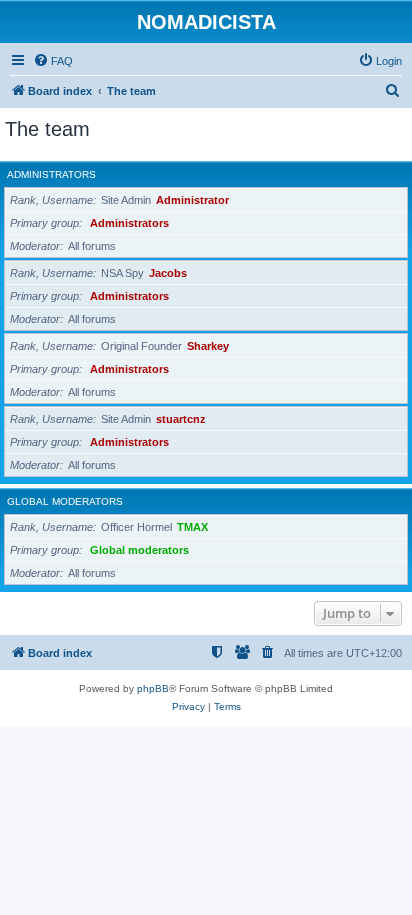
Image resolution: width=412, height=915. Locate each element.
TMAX (192, 527)
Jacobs (168, 273)
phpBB (153, 688)
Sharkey (208, 346)
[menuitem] (53, 61)
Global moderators (65, 501)
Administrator (192, 200)
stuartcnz (181, 419)
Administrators (51, 174)
